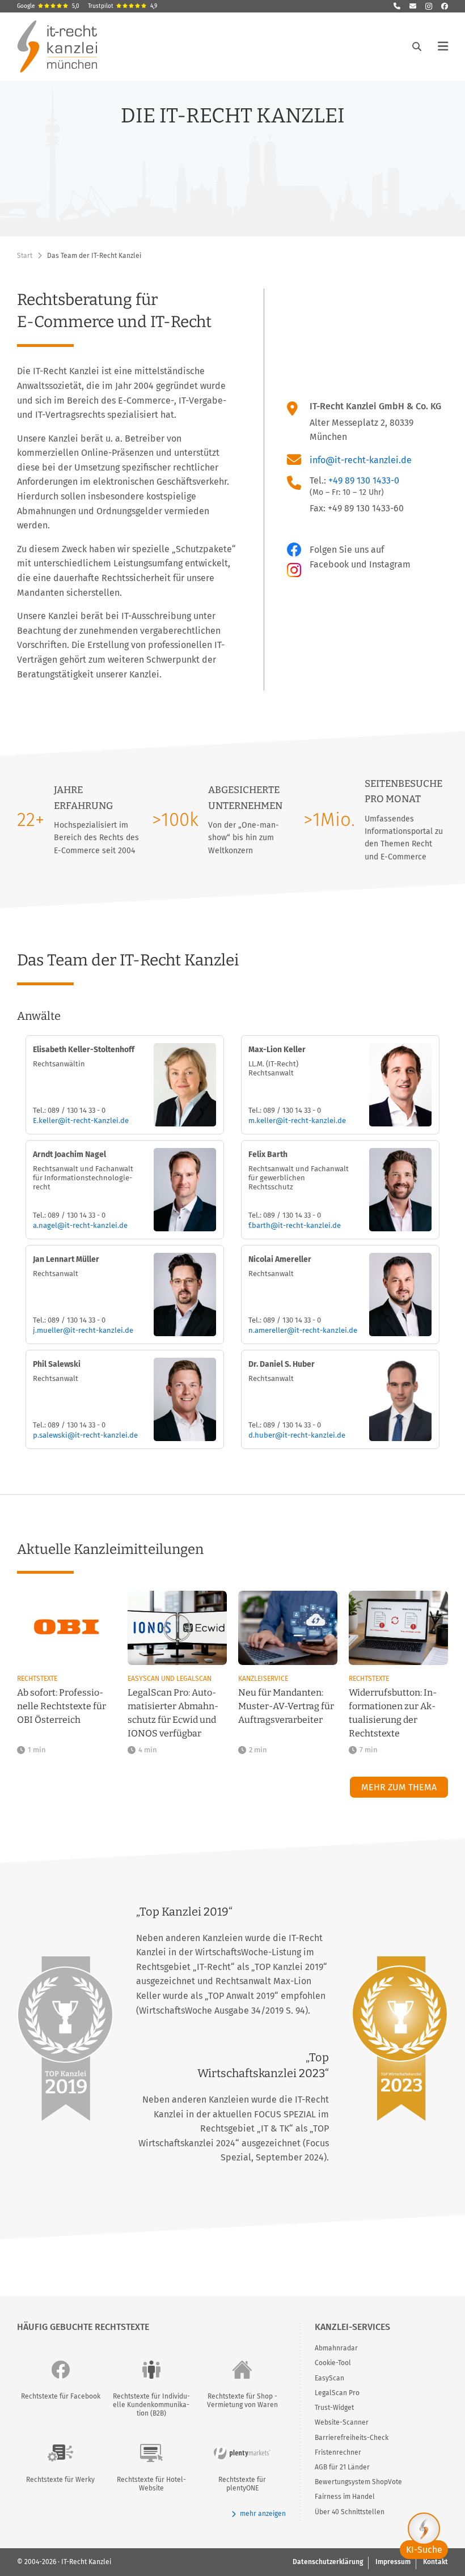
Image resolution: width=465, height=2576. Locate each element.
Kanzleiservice (263, 1679)
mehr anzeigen (263, 2514)
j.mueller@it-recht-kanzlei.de (83, 1330)
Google (48, 6)
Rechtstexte (37, 1679)
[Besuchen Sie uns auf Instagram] (294, 570)
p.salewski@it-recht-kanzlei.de (85, 1435)
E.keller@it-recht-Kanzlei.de (81, 1120)
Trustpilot (122, 6)
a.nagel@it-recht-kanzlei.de (80, 1225)
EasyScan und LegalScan (170, 1679)
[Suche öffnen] (417, 46)
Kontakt (436, 2562)
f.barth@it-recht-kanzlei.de (295, 1225)
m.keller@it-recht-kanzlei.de (297, 1120)
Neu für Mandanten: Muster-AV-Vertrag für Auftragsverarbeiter (286, 1706)
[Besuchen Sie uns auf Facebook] (297, 550)
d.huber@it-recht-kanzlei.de (297, 1435)
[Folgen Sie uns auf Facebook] (445, 6)
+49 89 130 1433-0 (364, 480)
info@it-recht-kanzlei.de (361, 460)
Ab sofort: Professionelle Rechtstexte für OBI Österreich (62, 1706)
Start (25, 256)
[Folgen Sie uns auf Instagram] (429, 6)
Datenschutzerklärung (328, 2562)
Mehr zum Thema (399, 1787)
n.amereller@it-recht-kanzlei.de (303, 1330)
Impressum (393, 2562)
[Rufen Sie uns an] (397, 6)
